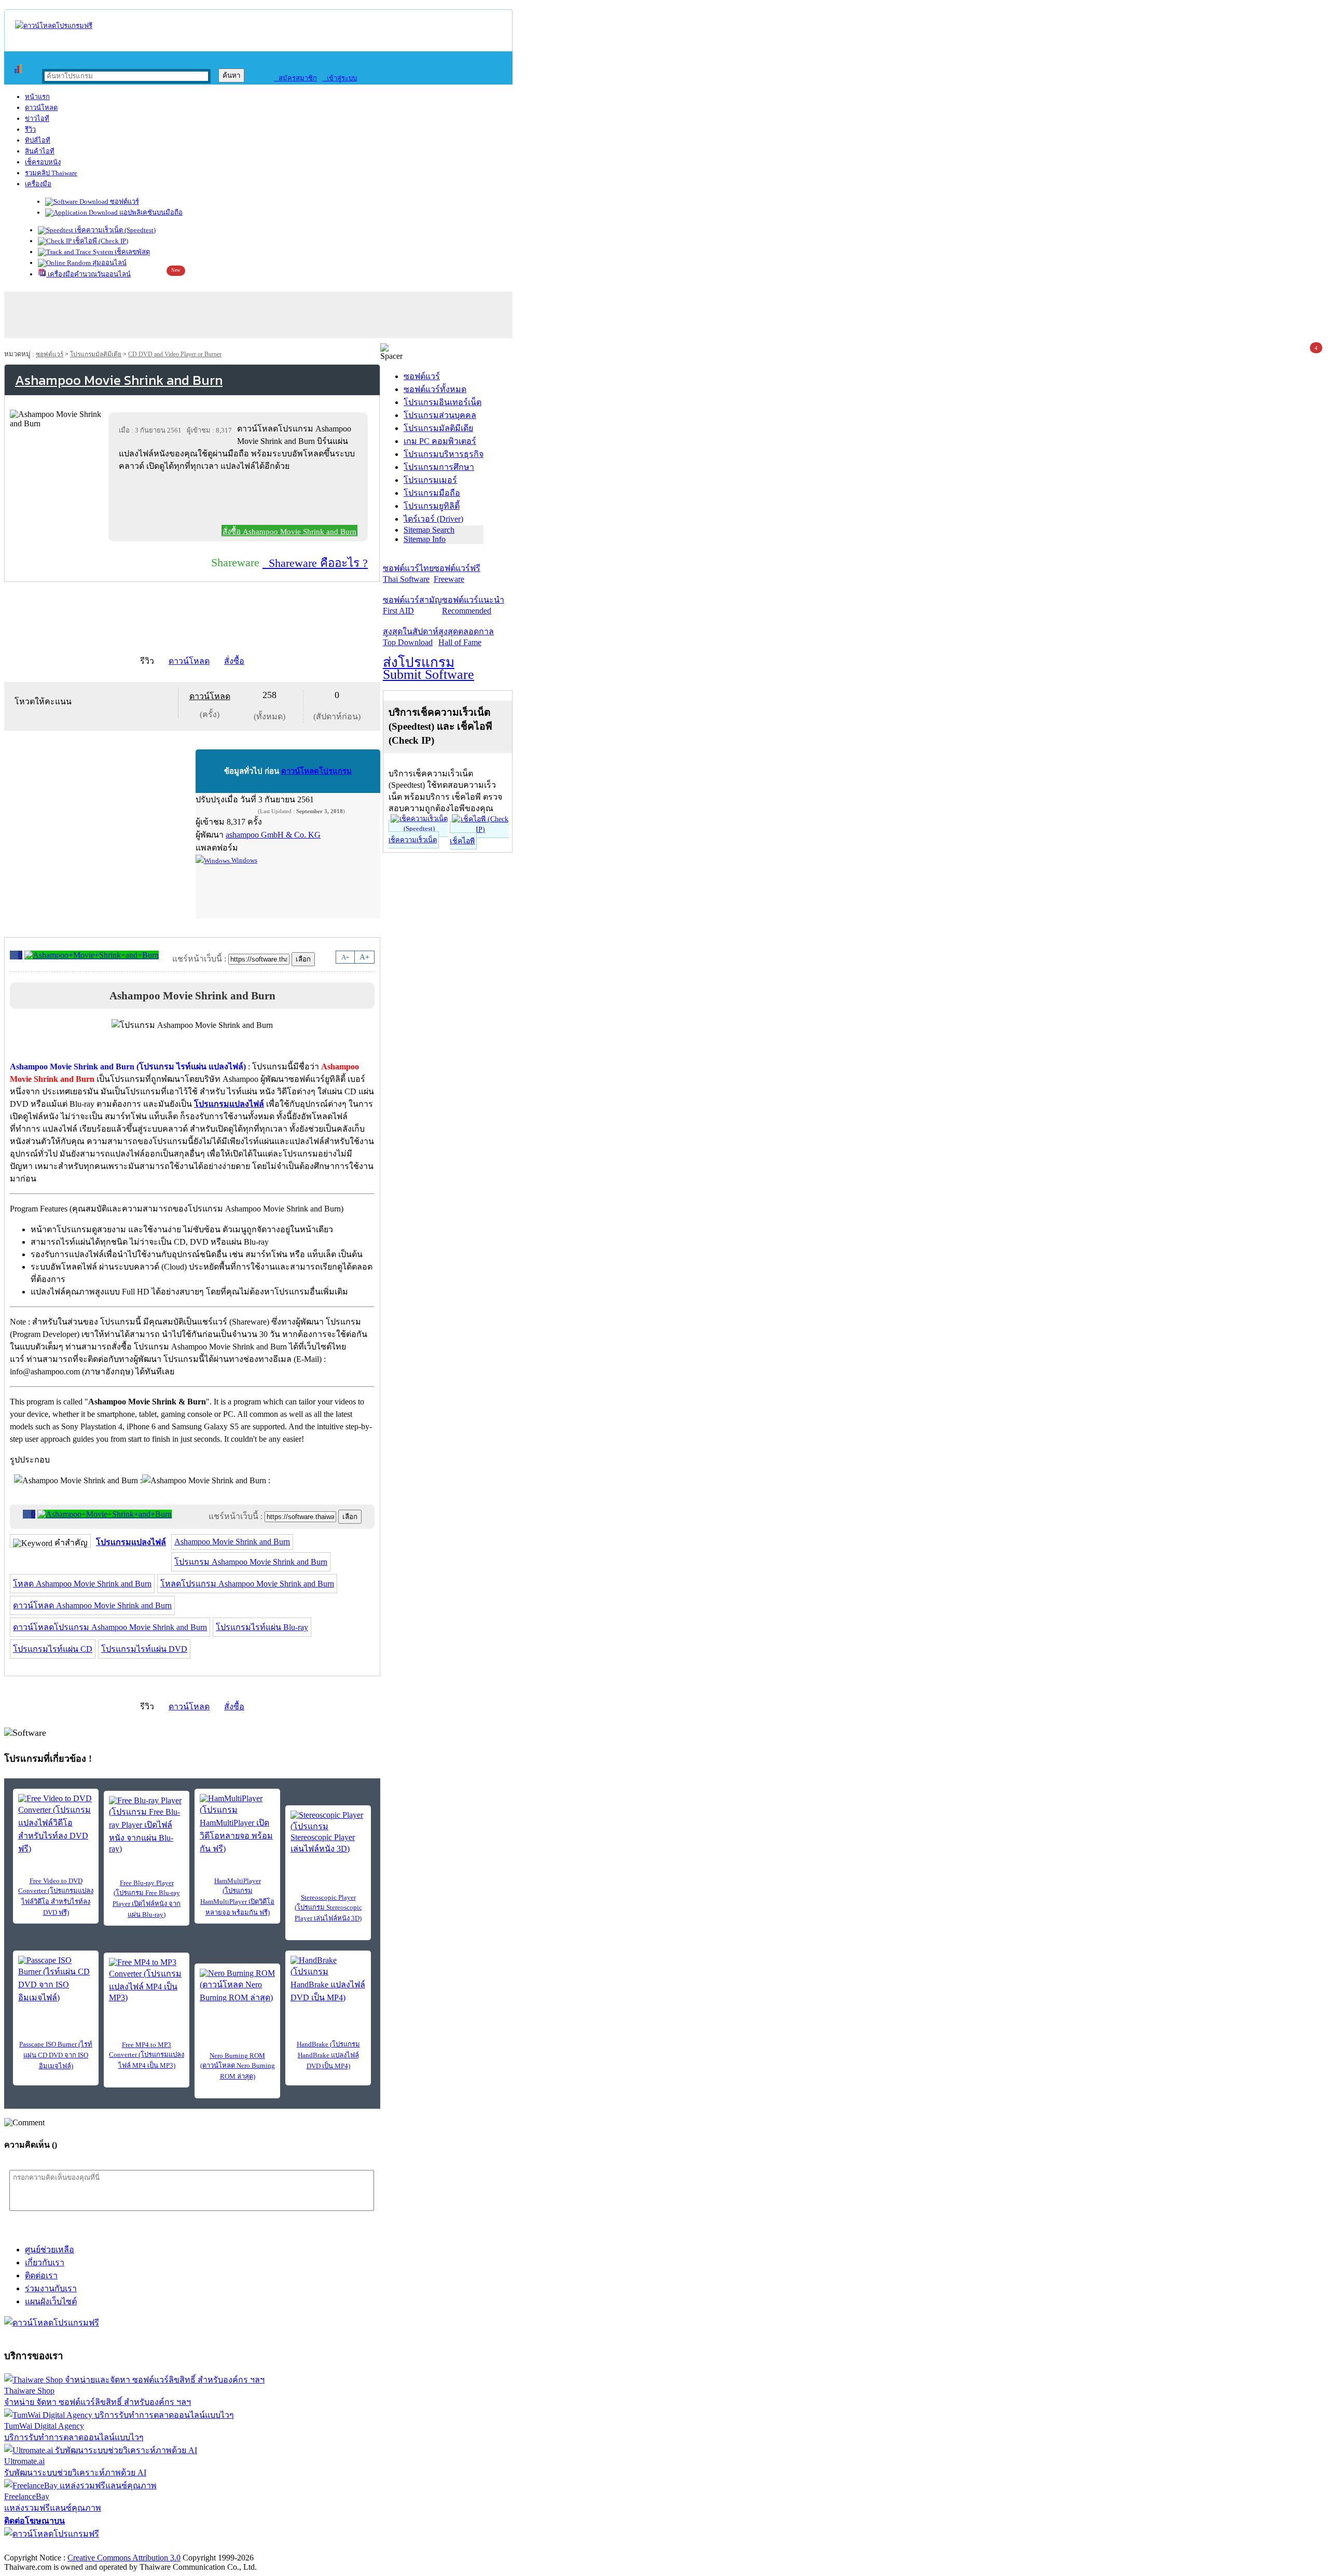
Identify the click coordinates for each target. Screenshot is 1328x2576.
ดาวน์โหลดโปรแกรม (316, 771)
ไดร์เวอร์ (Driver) (433, 519)
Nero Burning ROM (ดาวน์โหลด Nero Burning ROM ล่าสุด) (238, 2066)
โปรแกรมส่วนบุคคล (440, 415)
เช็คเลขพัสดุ (132, 252)
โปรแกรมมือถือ (432, 493)
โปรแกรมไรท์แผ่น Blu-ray (262, 1627)
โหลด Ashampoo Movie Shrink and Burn (82, 1584)
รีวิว (30, 129)
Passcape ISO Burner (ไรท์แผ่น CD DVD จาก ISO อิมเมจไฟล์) (56, 2055)
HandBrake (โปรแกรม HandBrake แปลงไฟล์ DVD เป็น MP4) (328, 2055)
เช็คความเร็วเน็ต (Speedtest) (114, 230)
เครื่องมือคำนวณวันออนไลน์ (88, 274)
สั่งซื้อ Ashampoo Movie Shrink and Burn (289, 532)
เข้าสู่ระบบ (340, 78)
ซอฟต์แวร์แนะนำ (473, 605)
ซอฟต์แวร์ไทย (408, 574)
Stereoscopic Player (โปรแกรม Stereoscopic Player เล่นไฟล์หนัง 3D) (328, 1908)
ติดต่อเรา (41, 2275)
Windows (244, 860)
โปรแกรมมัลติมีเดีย (96, 354)
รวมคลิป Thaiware (51, 173)
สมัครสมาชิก (295, 78)
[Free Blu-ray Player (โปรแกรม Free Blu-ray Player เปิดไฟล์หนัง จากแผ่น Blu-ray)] (147, 1825)
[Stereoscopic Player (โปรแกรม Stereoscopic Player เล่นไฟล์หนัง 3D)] (328, 1833)
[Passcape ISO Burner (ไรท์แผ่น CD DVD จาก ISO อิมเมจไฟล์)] (56, 1980)
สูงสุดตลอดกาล (466, 637)
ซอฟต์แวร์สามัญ (412, 605)
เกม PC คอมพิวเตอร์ (440, 441)
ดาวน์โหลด (41, 108)
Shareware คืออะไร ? (315, 563)
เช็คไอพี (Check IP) (100, 241)
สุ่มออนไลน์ (109, 263)
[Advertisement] (240, 500)
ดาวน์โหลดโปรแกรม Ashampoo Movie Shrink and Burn (110, 1627)
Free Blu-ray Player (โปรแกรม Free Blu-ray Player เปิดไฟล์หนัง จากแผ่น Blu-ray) (147, 1899)
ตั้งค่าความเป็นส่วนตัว (44, 2547)
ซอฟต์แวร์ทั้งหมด (435, 389)
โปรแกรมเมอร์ (430, 480)
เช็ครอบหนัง (43, 162)
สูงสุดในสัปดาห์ (411, 637)
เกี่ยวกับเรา (45, 2262)
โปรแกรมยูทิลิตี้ (432, 506)
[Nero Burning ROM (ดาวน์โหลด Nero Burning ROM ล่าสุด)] (237, 1986)
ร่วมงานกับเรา (51, 2288)
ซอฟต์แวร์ (124, 201)
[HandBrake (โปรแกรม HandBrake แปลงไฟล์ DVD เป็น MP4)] (328, 1980)
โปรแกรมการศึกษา (439, 467)
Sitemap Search (429, 530)
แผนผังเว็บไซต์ (51, 2301)
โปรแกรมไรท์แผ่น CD (53, 1649)
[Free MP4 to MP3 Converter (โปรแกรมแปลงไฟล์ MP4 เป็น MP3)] (147, 1980)
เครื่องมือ (38, 184)
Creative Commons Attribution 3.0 (124, 2558)
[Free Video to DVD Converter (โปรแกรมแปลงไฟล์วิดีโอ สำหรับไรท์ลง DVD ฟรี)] (56, 1825)
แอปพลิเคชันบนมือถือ (150, 212)
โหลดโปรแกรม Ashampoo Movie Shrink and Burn (247, 1584)
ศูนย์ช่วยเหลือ (50, 2250)
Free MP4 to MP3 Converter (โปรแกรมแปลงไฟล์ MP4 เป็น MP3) (147, 2055)
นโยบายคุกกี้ (214, 2547)
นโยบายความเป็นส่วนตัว (137, 2547)
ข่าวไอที (37, 119)
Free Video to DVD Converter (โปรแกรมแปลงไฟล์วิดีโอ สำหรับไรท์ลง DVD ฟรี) (56, 1897)
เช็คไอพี (462, 841)
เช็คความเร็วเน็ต (413, 840)
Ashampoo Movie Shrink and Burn (232, 1542)
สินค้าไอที (40, 151)
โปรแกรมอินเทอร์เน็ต (442, 402)
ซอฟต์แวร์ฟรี (457, 574)
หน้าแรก (37, 97)
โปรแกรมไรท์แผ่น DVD (144, 1649)
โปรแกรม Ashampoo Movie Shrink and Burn (251, 1562)
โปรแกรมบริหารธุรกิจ (444, 454)
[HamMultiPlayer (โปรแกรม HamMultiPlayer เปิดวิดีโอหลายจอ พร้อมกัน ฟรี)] (237, 1825)
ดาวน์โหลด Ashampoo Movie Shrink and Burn (92, 1605)
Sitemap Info (425, 539)
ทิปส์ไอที (38, 140)
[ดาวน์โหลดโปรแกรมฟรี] (54, 26)
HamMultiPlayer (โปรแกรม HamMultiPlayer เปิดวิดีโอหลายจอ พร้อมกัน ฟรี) (237, 1897)
